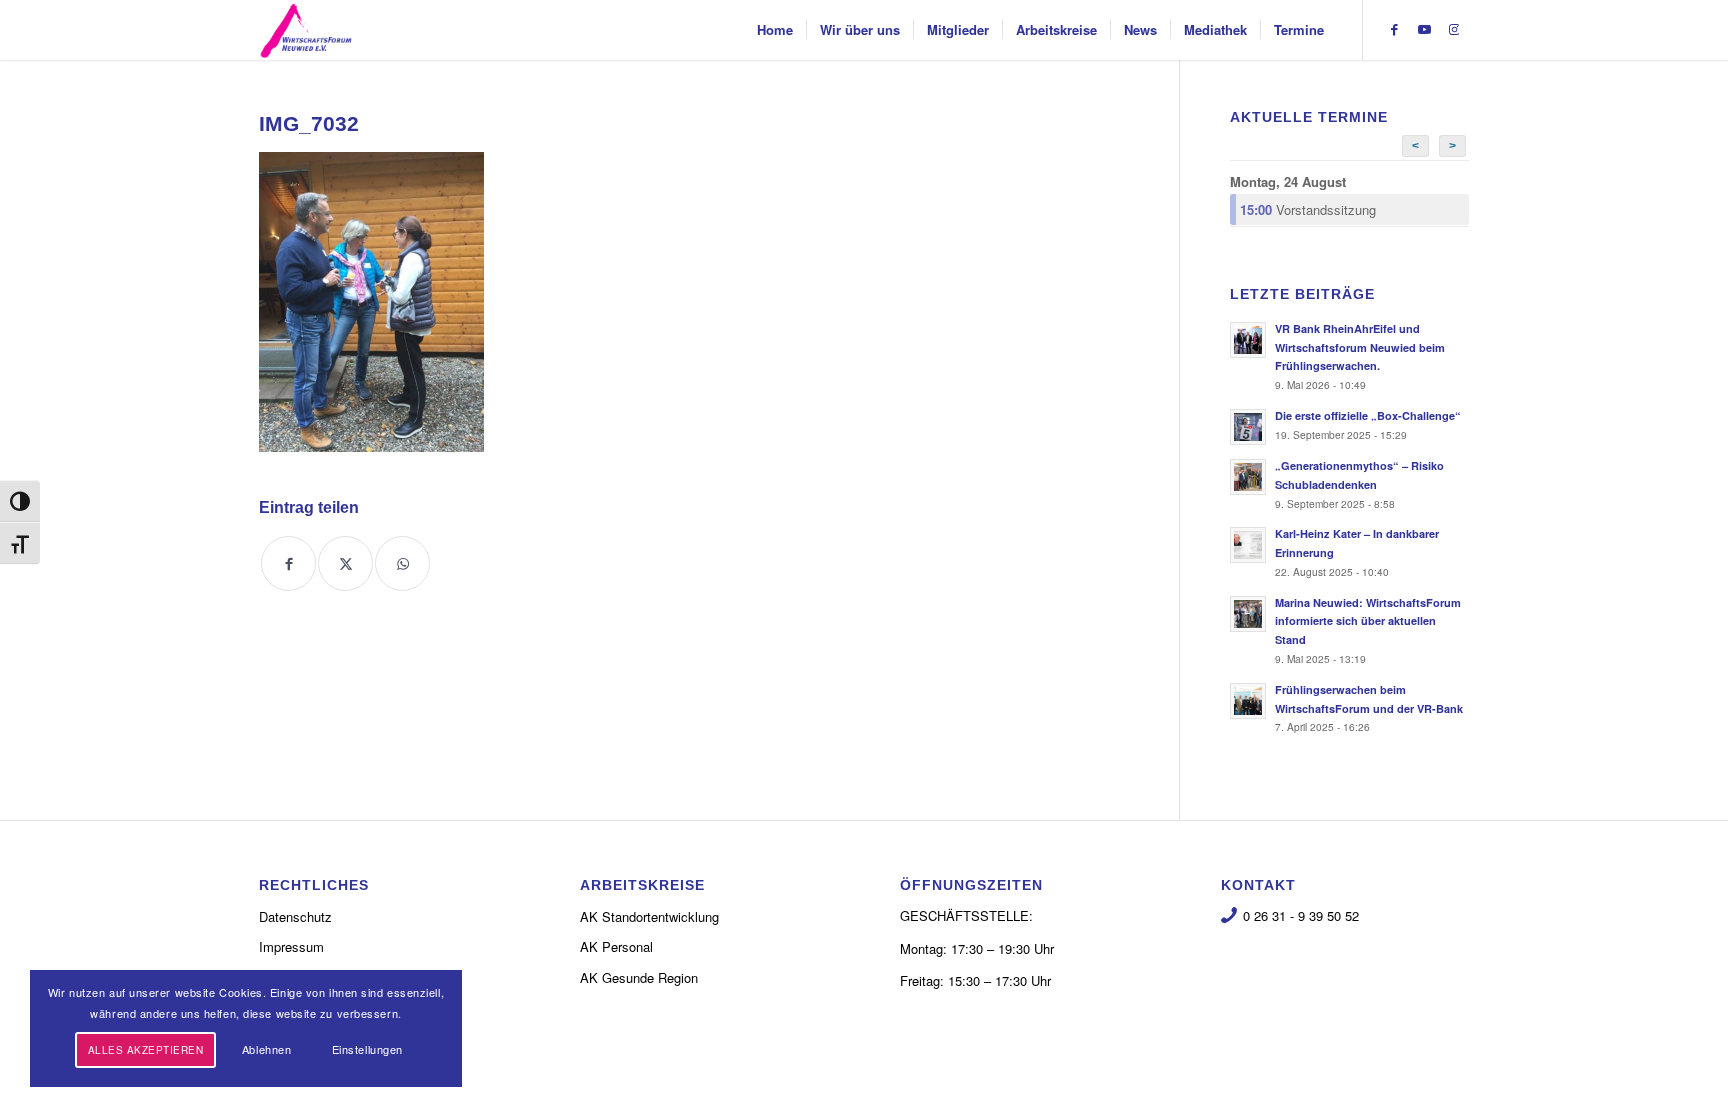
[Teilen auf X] (345, 563)
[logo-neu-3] (306, 30)
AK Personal (616, 946)
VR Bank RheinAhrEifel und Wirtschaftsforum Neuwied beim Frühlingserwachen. (1360, 347)
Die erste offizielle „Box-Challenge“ (1368, 415)
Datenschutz (295, 916)
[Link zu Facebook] (1394, 29)
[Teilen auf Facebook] (288, 563)
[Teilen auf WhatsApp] (402, 563)
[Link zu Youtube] (1424, 29)
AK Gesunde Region (639, 977)
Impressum (291, 946)
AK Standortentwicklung (649, 916)
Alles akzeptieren (146, 1050)
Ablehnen (266, 1049)
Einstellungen (367, 1049)
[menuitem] (775, 30)
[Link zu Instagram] (1454, 29)
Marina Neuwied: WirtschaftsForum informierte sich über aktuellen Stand (1368, 621)
